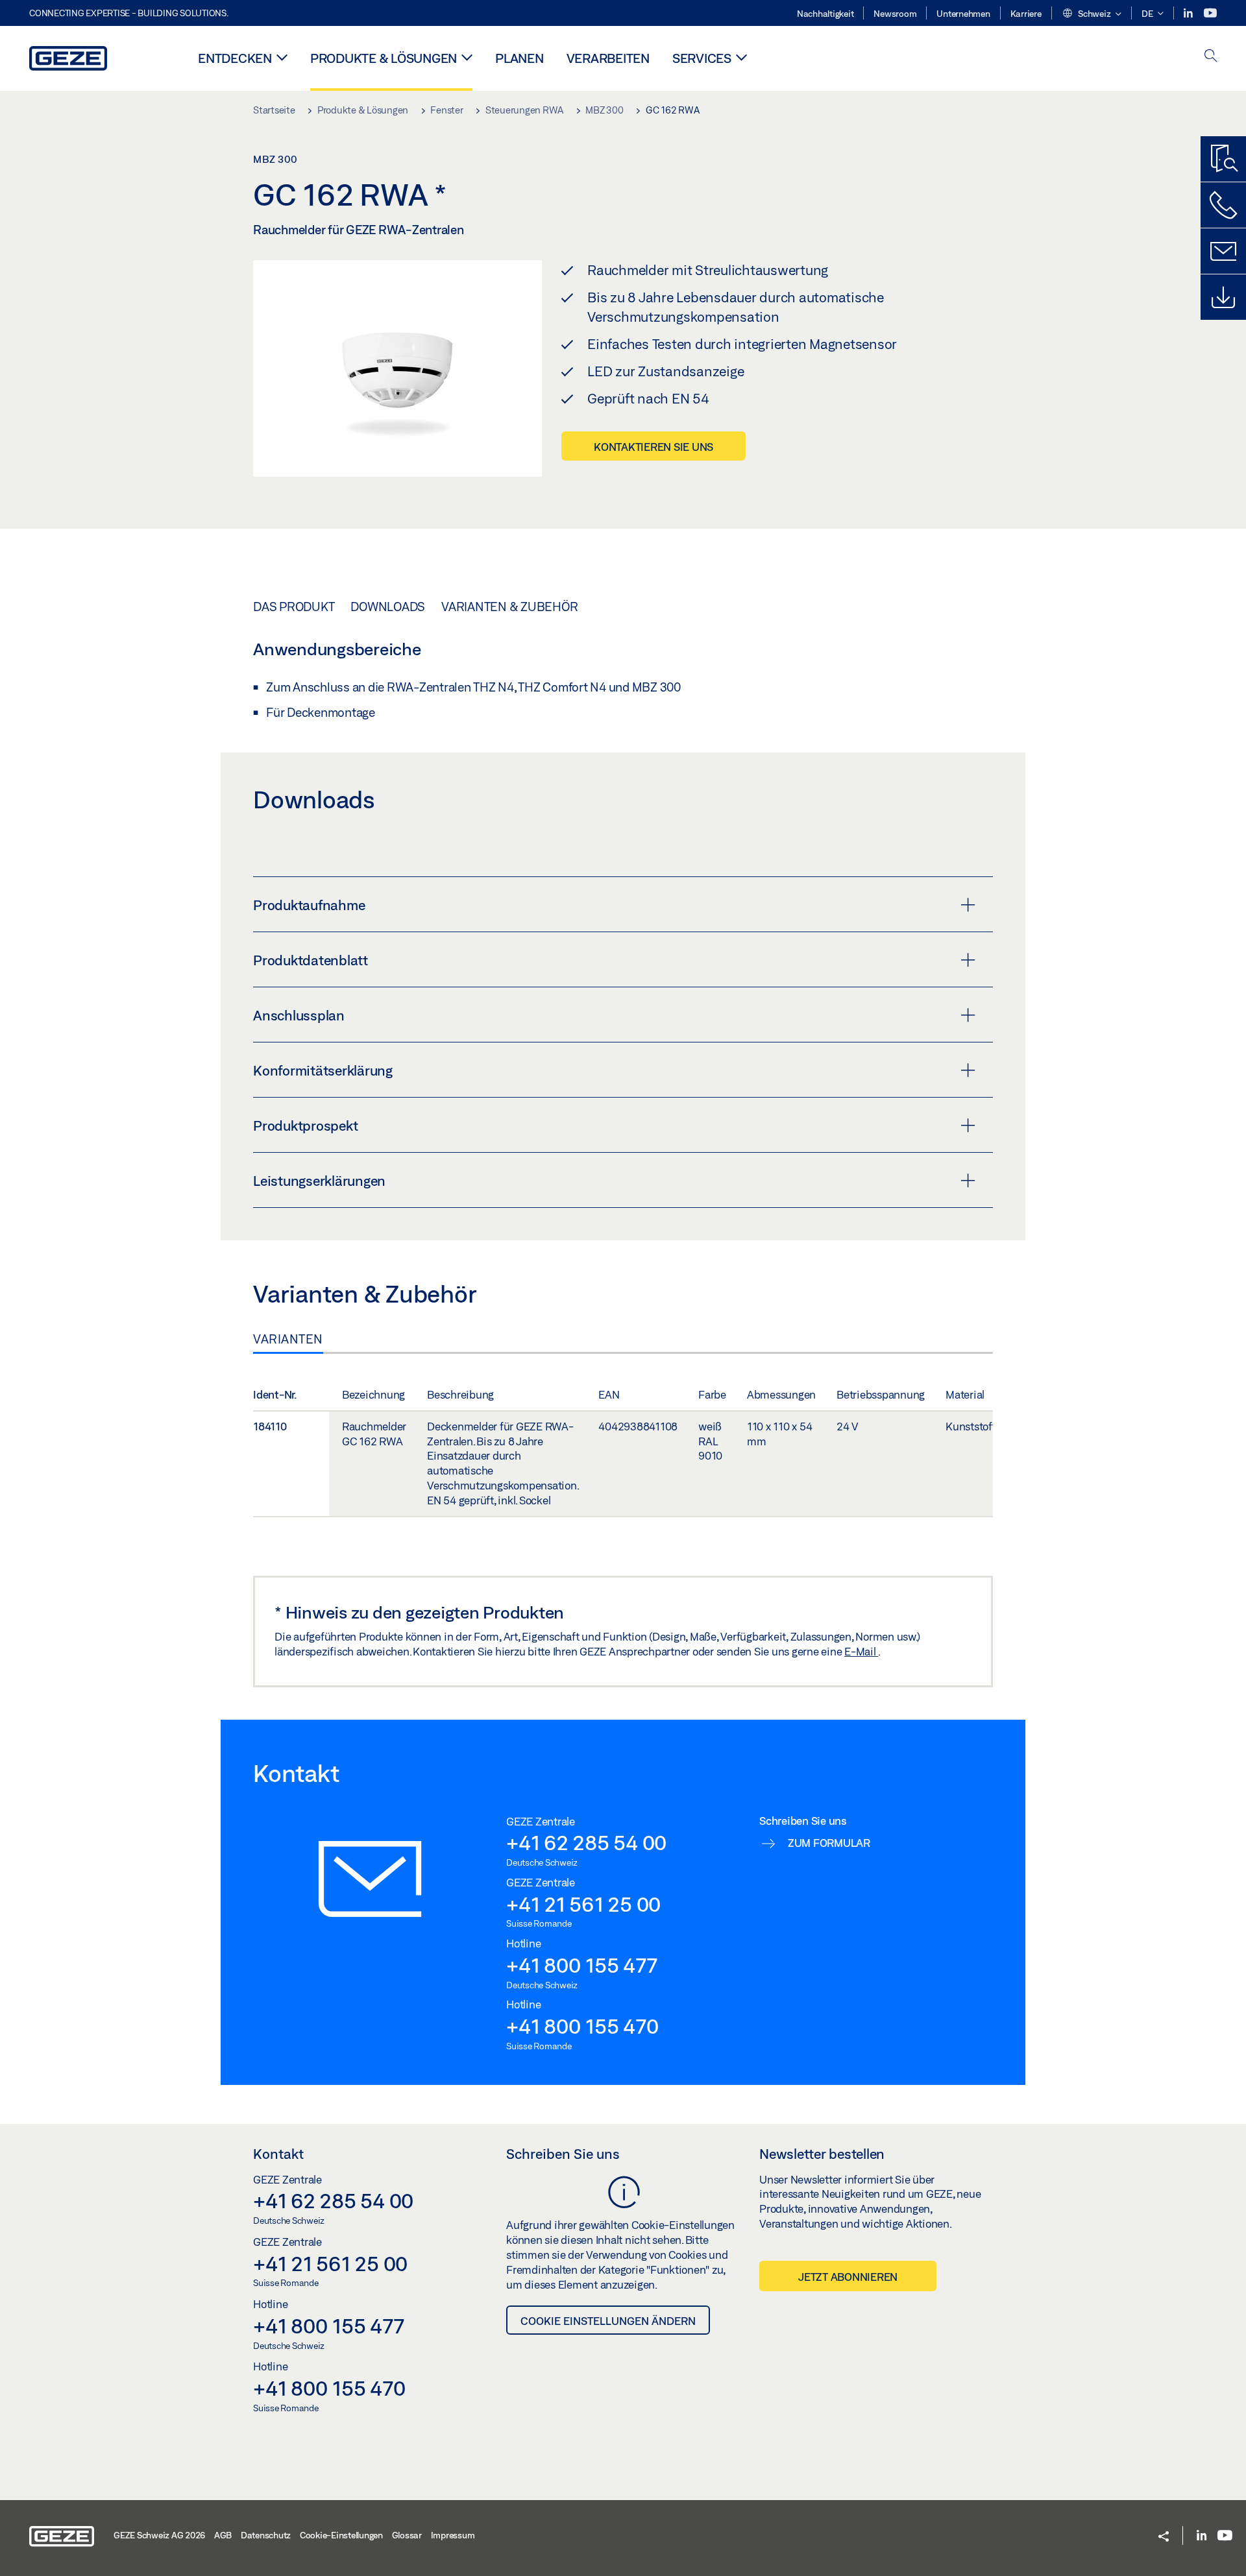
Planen (519, 58)
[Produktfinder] (1223, 159)
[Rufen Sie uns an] (1223, 205)
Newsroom (895, 14)
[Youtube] (1210, 13)
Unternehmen (963, 14)
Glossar (407, 2535)
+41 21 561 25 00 (583, 1904)
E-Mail (861, 1651)
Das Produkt (294, 607)
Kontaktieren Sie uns (654, 447)
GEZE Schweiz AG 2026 (159, 2535)
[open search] (1211, 57)
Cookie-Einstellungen (341, 2535)
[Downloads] (1223, 297)
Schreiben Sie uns (563, 2154)
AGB (223, 2535)
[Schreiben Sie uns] (1223, 251)
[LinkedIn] (1189, 13)
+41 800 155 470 (582, 2026)
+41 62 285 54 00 (586, 1842)
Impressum (453, 2535)
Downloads (388, 607)
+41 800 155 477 (581, 1965)
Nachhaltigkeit (825, 14)
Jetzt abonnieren (848, 2277)
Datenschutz (266, 2535)
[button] (1092, 14)
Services (702, 58)
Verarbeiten (608, 58)
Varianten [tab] (288, 1339)
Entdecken (235, 58)
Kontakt (278, 2154)
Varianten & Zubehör (509, 607)
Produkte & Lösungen (384, 58)
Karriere (1026, 14)
